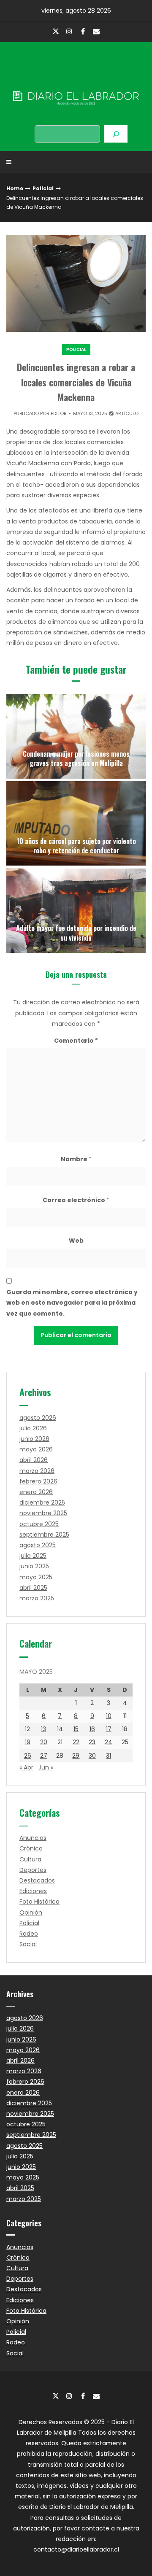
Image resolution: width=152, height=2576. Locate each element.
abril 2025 (33, 1588)
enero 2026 (36, 1492)
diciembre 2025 (42, 1502)
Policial (43, 188)
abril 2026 (34, 1460)
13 (43, 1729)
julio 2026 (33, 1428)
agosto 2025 (38, 1545)
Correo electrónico (76, 1200)
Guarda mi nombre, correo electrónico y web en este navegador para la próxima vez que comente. (72, 1303)
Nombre (76, 1159)
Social (28, 1944)
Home (15, 188)
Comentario (76, 1041)
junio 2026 (34, 1439)
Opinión (31, 1912)
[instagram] (69, 31)
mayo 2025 (36, 1577)
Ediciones (33, 1891)
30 (92, 1756)
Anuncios (33, 1838)
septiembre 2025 (44, 1535)
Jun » (46, 1767)
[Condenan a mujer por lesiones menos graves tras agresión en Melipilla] (76, 736)
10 (109, 1716)
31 (109, 1756)
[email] (96, 31)
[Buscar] (116, 134)
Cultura (30, 1859)
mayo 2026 (36, 1449)
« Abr (26, 1767)
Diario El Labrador (76, 80)
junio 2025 (34, 1566)
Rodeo (29, 1934)
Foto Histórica (39, 1902)
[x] (56, 32)
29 (76, 1756)
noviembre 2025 (43, 1513)
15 (76, 1729)
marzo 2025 (37, 1598)
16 (92, 1729)
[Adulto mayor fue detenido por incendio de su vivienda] (76, 911)
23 (92, 1742)
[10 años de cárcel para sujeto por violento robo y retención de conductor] (76, 823)
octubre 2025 (39, 1524)
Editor (59, 413)
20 (44, 1742)
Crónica (31, 1848)
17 (109, 1729)
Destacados (37, 1880)
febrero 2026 (38, 1481)
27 (44, 1756)
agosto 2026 (38, 1418)
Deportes (33, 1870)
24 (109, 1742)
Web (76, 1241)
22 (76, 1742)
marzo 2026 (37, 1471)
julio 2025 (33, 1556)
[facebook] (83, 31)
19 (28, 1742)
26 (28, 1756)
